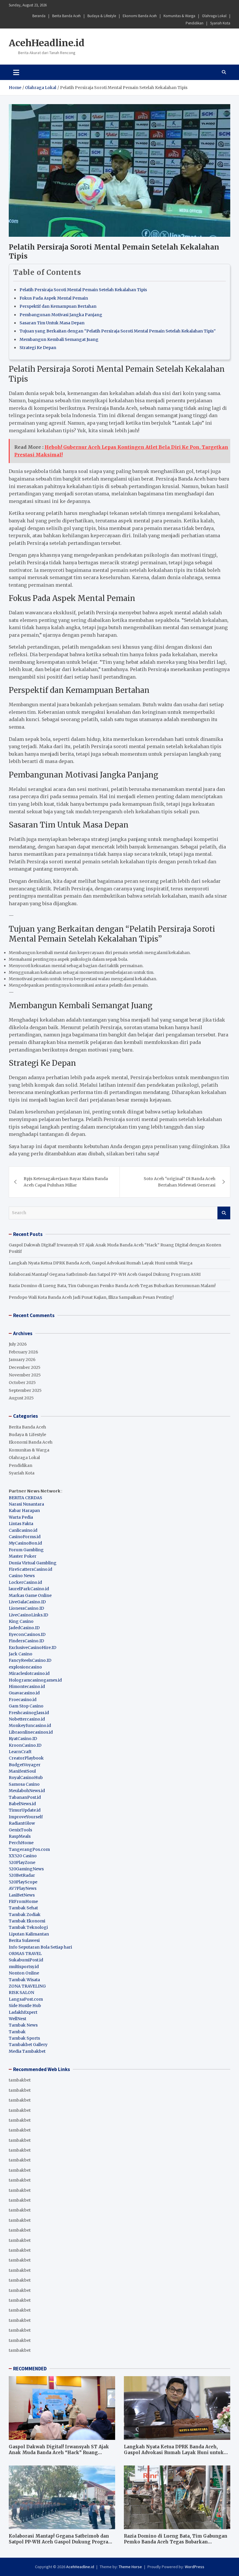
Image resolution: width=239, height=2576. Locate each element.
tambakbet (20, 2080)
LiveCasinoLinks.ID (28, 1615)
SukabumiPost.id (26, 1960)
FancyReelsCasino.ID (30, 1660)
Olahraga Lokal (214, 16)
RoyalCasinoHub (26, 1778)
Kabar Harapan (24, 1511)
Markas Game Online (30, 1595)
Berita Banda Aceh (66, 16)
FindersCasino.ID (26, 1641)
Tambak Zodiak (25, 1915)
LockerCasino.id (25, 1582)
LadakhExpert (23, 2012)
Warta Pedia (21, 1517)
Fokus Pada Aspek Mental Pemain (54, 298)
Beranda (39, 16)
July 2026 (18, 1344)
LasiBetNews (22, 1895)
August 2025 (21, 1398)
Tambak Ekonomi (27, 1921)
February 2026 (23, 1352)
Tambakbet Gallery (28, 2045)
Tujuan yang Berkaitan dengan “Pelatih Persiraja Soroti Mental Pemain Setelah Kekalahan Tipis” (118, 331)
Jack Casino (21, 1654)
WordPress (195, 2567)
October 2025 (22, 1383)
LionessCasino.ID (26, 1608)
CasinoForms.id (25, 1537)
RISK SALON (21, 1993)
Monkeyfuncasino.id (30, 1725)
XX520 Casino (23, 1856)
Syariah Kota (220, 23)
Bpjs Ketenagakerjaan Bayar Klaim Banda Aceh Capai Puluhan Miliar (66, 1182)
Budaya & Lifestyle (102, 16)
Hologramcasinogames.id (35, 1680)
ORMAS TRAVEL (25, 1954)
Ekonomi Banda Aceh (140, 16)
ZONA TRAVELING (27, 1986)
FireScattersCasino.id (30, 1569)
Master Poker (23, 1556)
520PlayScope (23, 1882)
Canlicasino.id (23, 1530)
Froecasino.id (23, 1700)
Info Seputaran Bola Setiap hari (40, 1947)
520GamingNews (26, 1869)
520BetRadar (22, 1875)
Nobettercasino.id (27, 1719)
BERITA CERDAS (26, 1498)
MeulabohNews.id (27, 1791)
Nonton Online (24, 1973)
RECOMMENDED (30, 2369)
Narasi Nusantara (26, 1504)
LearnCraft (20, 1752)
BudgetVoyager (25, 1765)
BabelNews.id (22, 1804)
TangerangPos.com (29, 1849)
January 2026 (22, 1360)
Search (224, 1213)
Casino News (22, 1576)
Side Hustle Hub (25, 2006)
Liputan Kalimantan (29, 1934)
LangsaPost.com (26, 1999)
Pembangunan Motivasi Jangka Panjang (61, 315)
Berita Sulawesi (24, 1940)
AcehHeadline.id (47, 43)
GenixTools (20, 1830)
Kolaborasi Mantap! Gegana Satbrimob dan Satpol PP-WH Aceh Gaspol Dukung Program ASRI (105, 1274)
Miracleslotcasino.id (29, 1673)
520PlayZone (22, 1862)
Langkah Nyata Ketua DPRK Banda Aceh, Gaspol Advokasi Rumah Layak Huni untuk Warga (101, 1263)
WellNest (17, 2019)
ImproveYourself (26, 1817)
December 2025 (25, 1367)
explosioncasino (25, 1667)
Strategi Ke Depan (38, 348)
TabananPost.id (25, 1797)
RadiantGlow (22, 1823)
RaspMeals (20, 1836)
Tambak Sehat (23, 1908)
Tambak (17, 2032)
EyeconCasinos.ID (27, 1634)
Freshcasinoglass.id (29, 1713)
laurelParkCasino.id (29, 1589)
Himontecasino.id (27, 1687)
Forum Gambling (26, 1550)
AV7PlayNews (23, 1888)
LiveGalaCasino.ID (27, 1602)
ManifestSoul (22, 1771)
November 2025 (25, 1375)
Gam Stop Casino (26, 1706)
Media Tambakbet (27, 2051)
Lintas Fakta (21, 1524)
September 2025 (25, 1390)
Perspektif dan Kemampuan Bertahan (58, 306)
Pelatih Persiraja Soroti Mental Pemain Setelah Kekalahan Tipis (83, 290)
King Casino (21, 1621)
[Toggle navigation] (16, 72)
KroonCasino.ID (25, 1745)
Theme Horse (130, 2567)
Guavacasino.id (24, 1693)
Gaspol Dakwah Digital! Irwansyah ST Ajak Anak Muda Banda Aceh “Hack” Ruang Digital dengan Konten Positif (59, 2452)
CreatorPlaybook (26, 1758)
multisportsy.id (24, 1967)
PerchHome (21, 1843)
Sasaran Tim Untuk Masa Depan (52, 323)
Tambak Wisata (24, 1980)
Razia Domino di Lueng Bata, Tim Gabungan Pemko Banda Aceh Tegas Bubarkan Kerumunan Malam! (112, 1286)
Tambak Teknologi (28, 1927)
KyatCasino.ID (23, 1739)
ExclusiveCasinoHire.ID (32, 1648)
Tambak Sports (24, 2038)
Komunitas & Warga (179, 16)
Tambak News (23, 2025)
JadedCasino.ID (24, 1628)
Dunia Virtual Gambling (33, 1563)
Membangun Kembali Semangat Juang (59, 339)
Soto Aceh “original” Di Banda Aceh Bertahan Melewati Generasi (180, 1182)
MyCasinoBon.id (25, 1543)
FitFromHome (23, 1901)
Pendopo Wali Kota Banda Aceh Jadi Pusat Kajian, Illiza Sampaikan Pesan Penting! (91, 1297)
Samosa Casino (24, 1784)
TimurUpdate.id (25, 1810)
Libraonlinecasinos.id (31, 1732)
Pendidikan (195, 23)
